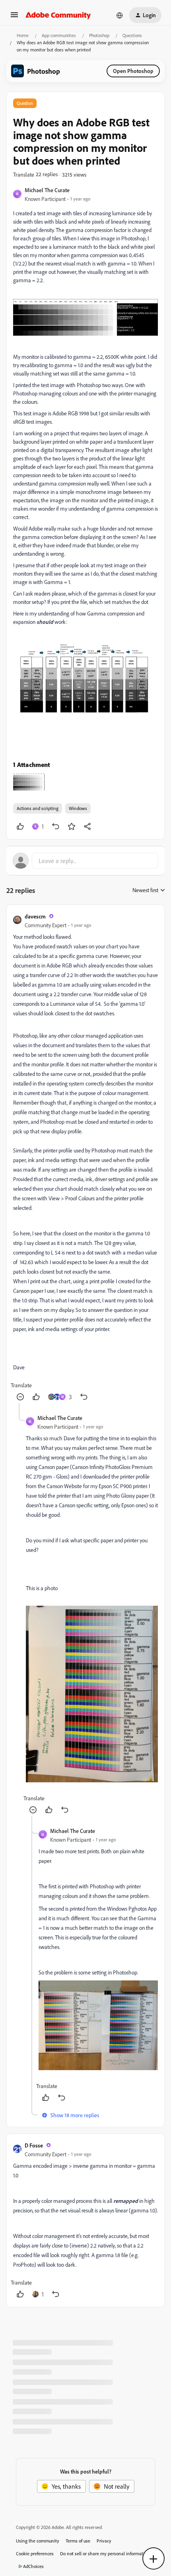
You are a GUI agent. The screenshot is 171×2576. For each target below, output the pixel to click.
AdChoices (33, 2566)
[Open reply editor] (85, 861)
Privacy (104, 2541)
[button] (14, 17)
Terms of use (78, 2541)
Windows (78, 808)
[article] (85, 1157)
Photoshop (99, 35)
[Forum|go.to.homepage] (58, 15)
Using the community (38, 2541)
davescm (35, 916)
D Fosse (34, 2145)
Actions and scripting (38, 808)
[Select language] (120, 15)
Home (23, 35)
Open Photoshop (133, 71)
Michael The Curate (47, 190)
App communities (59, 35)
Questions (132, 35)
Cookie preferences (35, 2553)
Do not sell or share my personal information (105, 2553)
